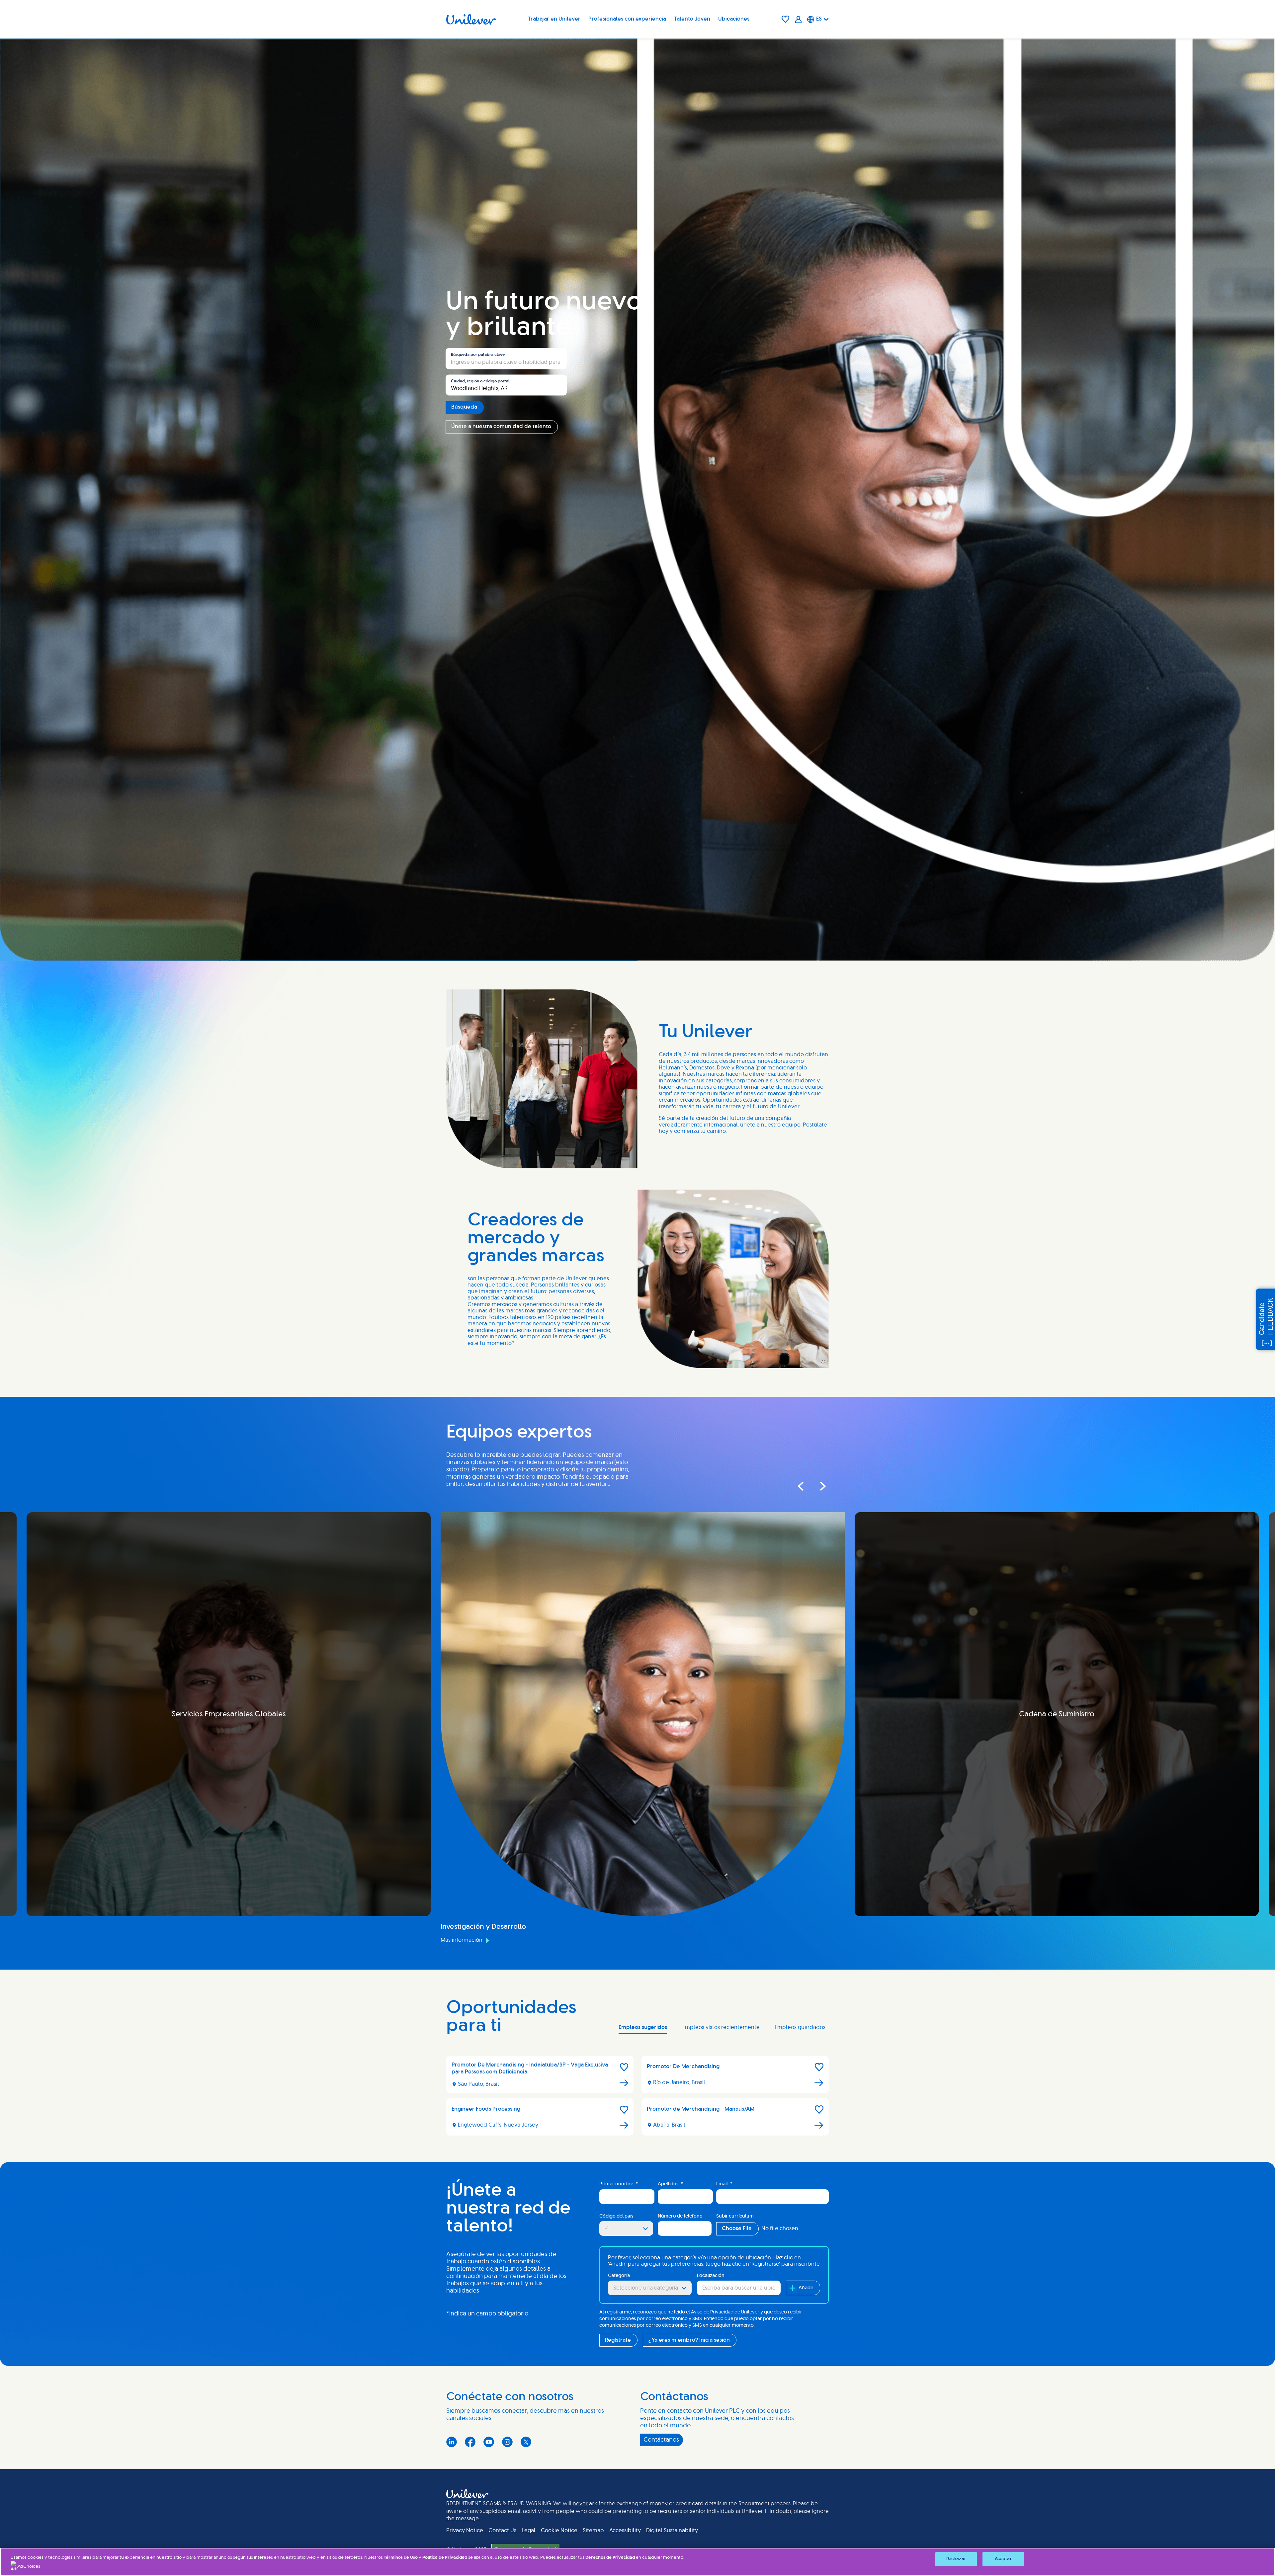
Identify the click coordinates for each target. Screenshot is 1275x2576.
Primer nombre (619, 2184)
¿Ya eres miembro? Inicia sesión (689, 2340)
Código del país (616, 2216)
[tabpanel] (637, 2098)
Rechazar (956, 2559)
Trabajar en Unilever (554, 19)
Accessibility (625, 2531)
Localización (711, 2276)
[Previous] (800, 1486)
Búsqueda (464, 407)
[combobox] (506, 385)
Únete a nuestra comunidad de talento (501, 427)
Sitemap (593, 2531)
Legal (529, 2531)
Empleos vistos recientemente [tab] (721, 2027)
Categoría (619, 2276)
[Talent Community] (798, 19)
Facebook (470, 2442)
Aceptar (1003, 2559)
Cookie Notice (559, 2531)
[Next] (817, 1486)
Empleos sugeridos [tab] (643, 2027)
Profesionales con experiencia (627, 19)
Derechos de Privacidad (610, 2558)
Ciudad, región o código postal (480, 381)
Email (724, 2184)
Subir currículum (735, 2216)
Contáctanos (661, 2440)
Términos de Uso (401, 2558)
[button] (624, 2067)
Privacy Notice (465, 2531)
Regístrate (618, 2340)
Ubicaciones (734, 19)
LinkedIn (452, 2442)
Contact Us (502, 2531)
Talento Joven (692, 19)
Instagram (507, 2442)
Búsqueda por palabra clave (478, 355)
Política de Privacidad (445, 2558)
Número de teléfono (680, 2216)
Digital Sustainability (672, 2531)
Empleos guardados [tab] (800, 2027)
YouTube (489, 2442)
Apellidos (670, 2184)
